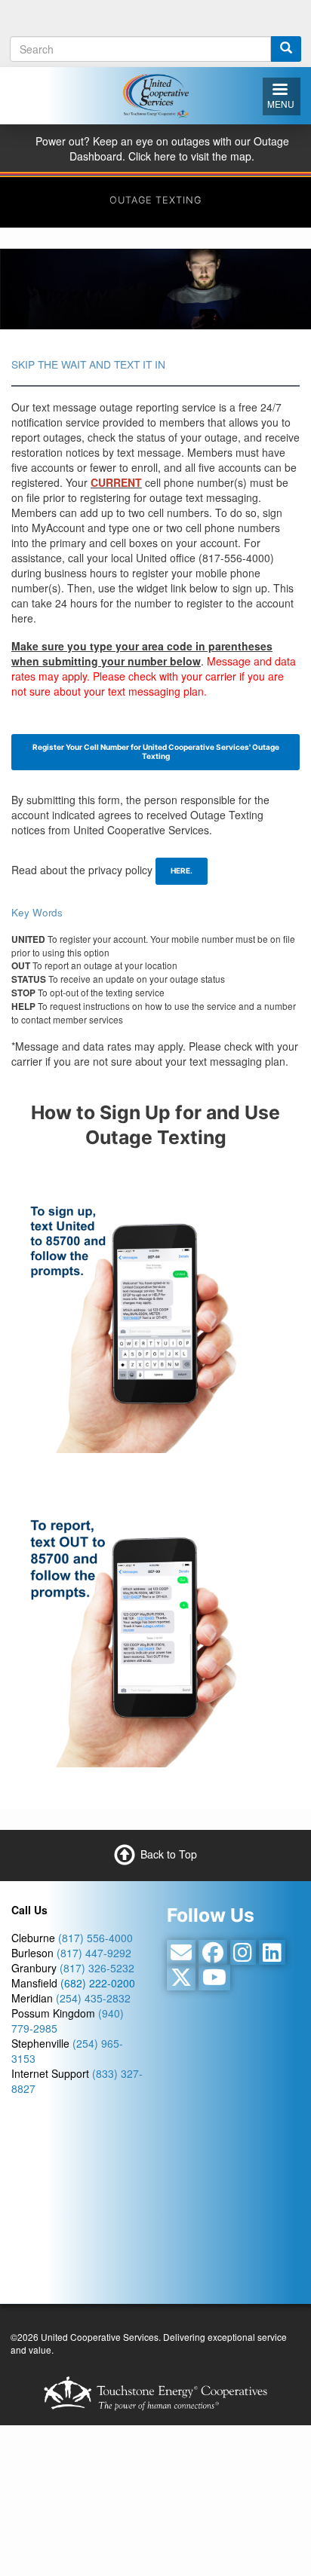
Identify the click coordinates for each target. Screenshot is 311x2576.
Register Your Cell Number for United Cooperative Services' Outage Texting (156, 751)
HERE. (182, 870)
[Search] (286, 49)
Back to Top (169, 1853)
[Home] (155, 93)
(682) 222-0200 (98, 1983)
